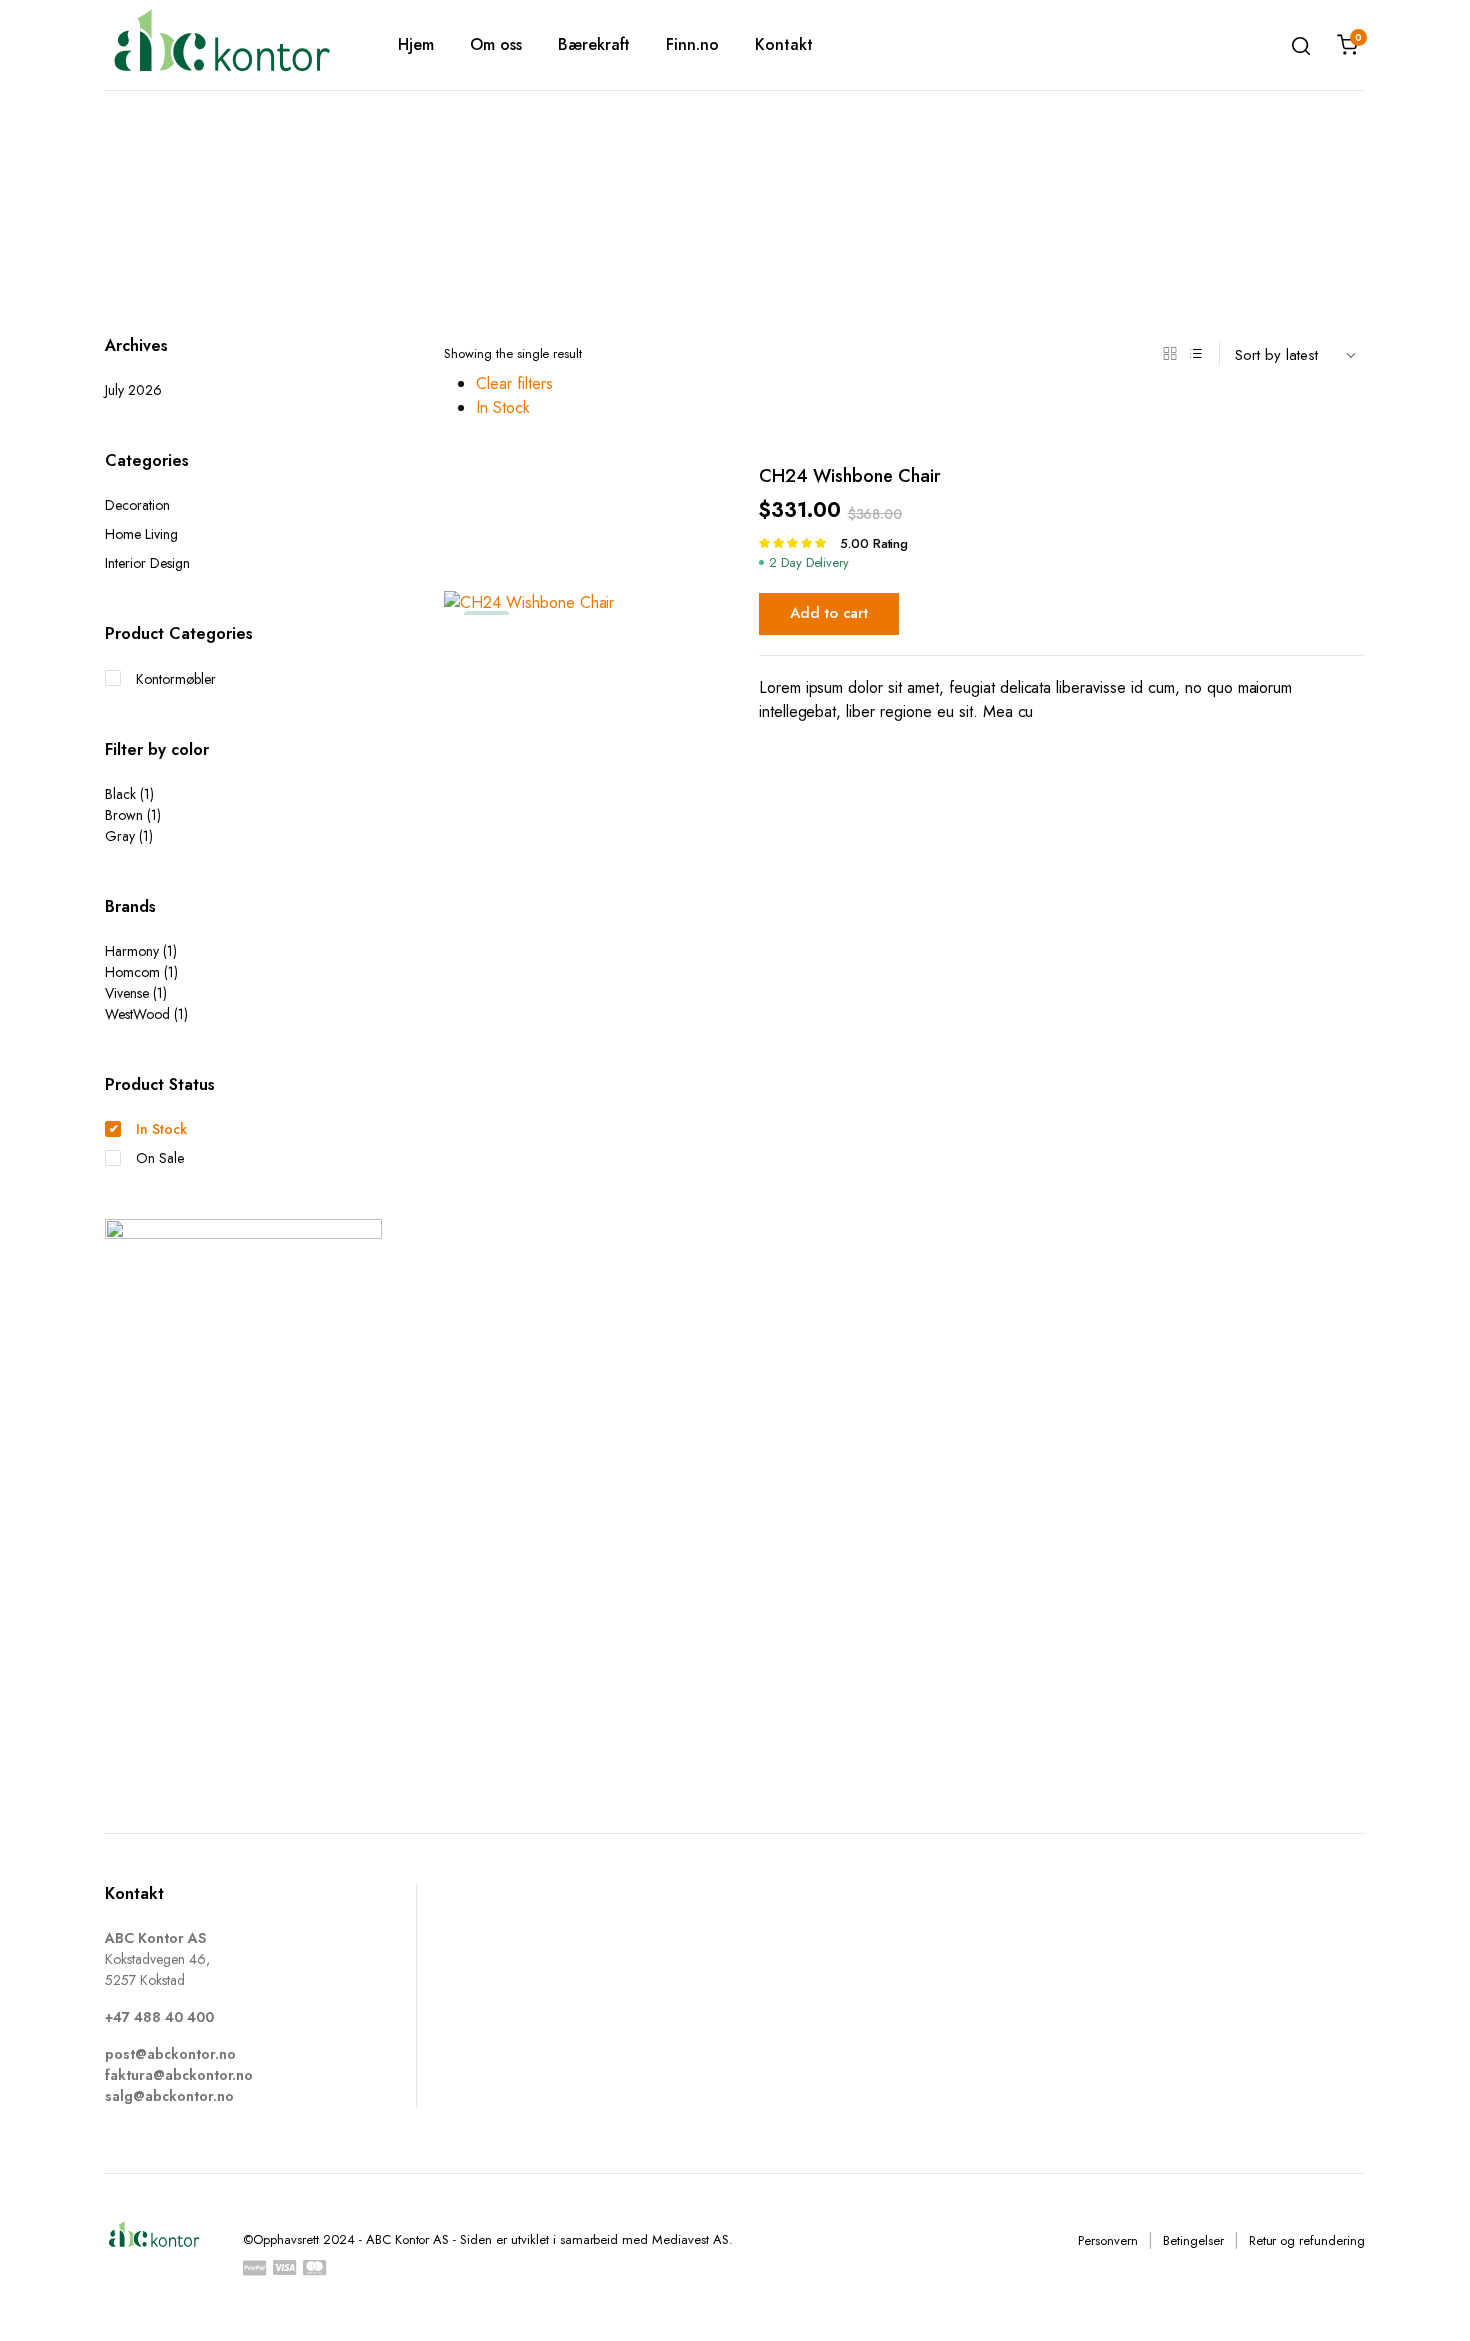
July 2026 (133, 390)
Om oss (496, 44)
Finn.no (692, 44)
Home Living (141, 534)
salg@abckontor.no (169, 2096)
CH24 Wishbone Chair (850, 476)
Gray (120, 836)
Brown (124, 815)
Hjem (416, 44)
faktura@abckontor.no (179, 2075)
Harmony (132, 951)
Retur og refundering (1307, 2240)
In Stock (503, 407)
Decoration (137, 505)
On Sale (160, 1158)
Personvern (1108, 2240)
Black (120, 794)
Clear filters (514, 383)
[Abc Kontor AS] (221, 44)
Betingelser (1193, 2240)
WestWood (137, 1014)
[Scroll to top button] (1425, 2296)
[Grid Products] (1170, 354)
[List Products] (1196, 354)
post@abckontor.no (170, 2054)
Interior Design (147, 563)
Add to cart (829, 613)
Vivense (127, 993)
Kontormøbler (176, 679)
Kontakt (784, 44)
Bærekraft (594, 44)
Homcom (132, 972)
